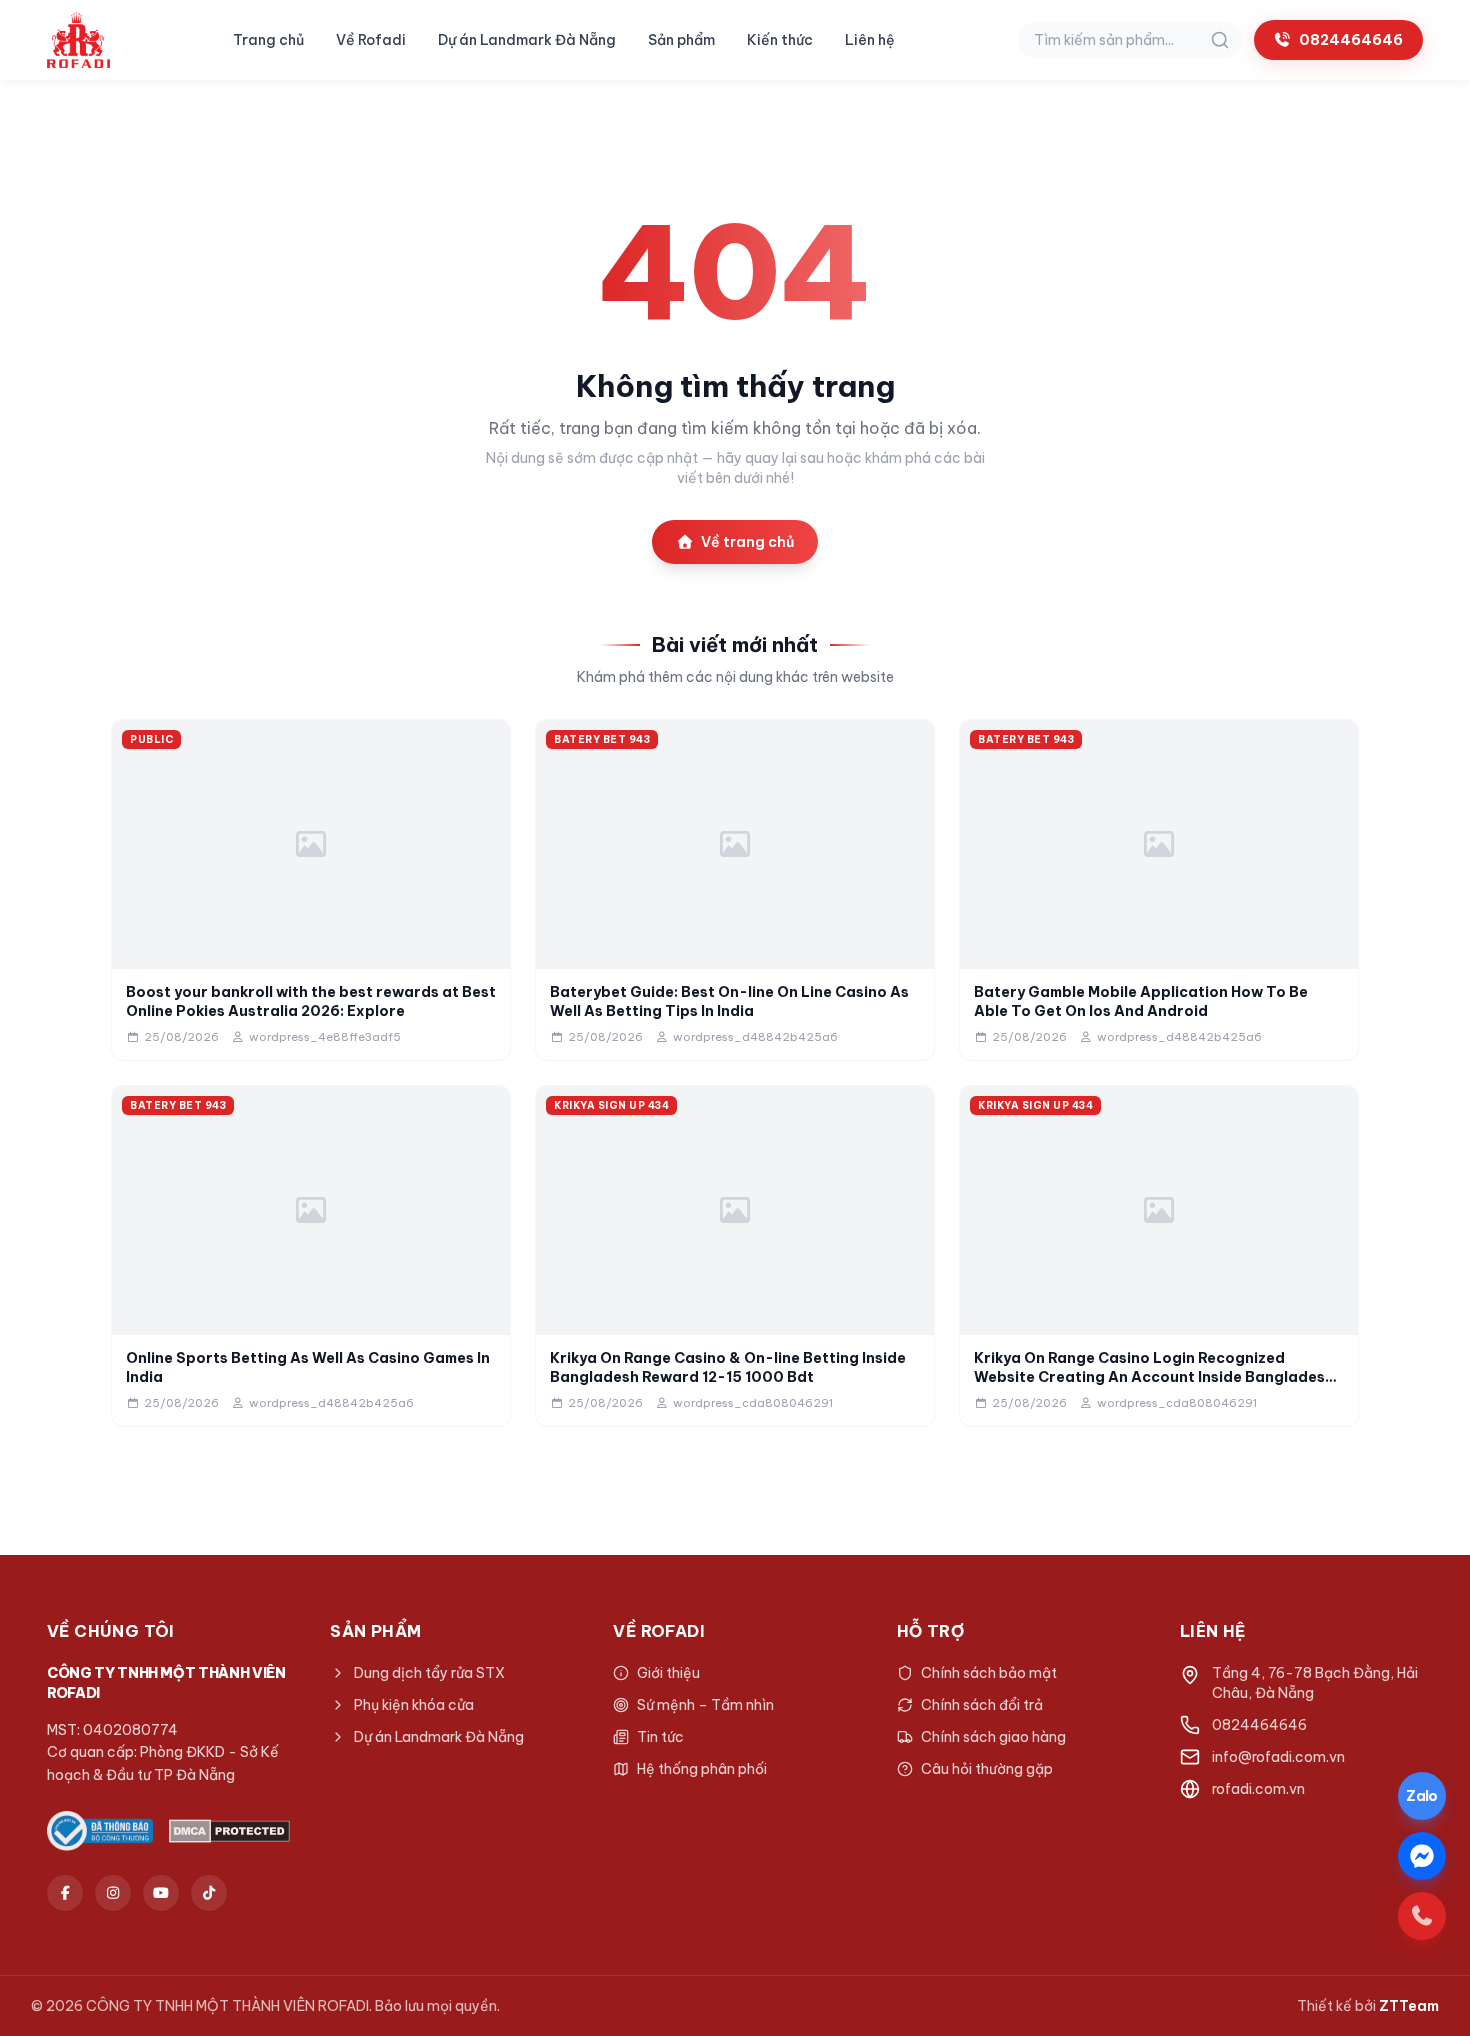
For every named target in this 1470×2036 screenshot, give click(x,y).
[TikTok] (209, 1893)
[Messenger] (1422, 1856)
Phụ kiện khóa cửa (414, 1705)
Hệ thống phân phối (702, 1769)
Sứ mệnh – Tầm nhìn (705, 1705)
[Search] (1220, 40)
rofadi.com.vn (1258, 1789)
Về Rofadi (371, 40)
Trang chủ (268, 40)
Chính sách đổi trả (982, 1705)
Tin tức (660, 1737)
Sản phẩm (681, 40)
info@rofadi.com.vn (1278, 1757)
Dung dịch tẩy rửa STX (429, 1673)
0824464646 (1351, 40)
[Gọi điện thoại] (1422, 1916)
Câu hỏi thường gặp (987, 1769)
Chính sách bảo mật (989, 1673)
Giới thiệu (668, 1673)
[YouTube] (161, 1893)
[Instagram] (113, 1893)
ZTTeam (1409, 2006)
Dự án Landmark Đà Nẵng (527, 40)
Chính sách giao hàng (993, 1737)
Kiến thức (780, 40)
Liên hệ (870, 40)
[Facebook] (65, 1893)
